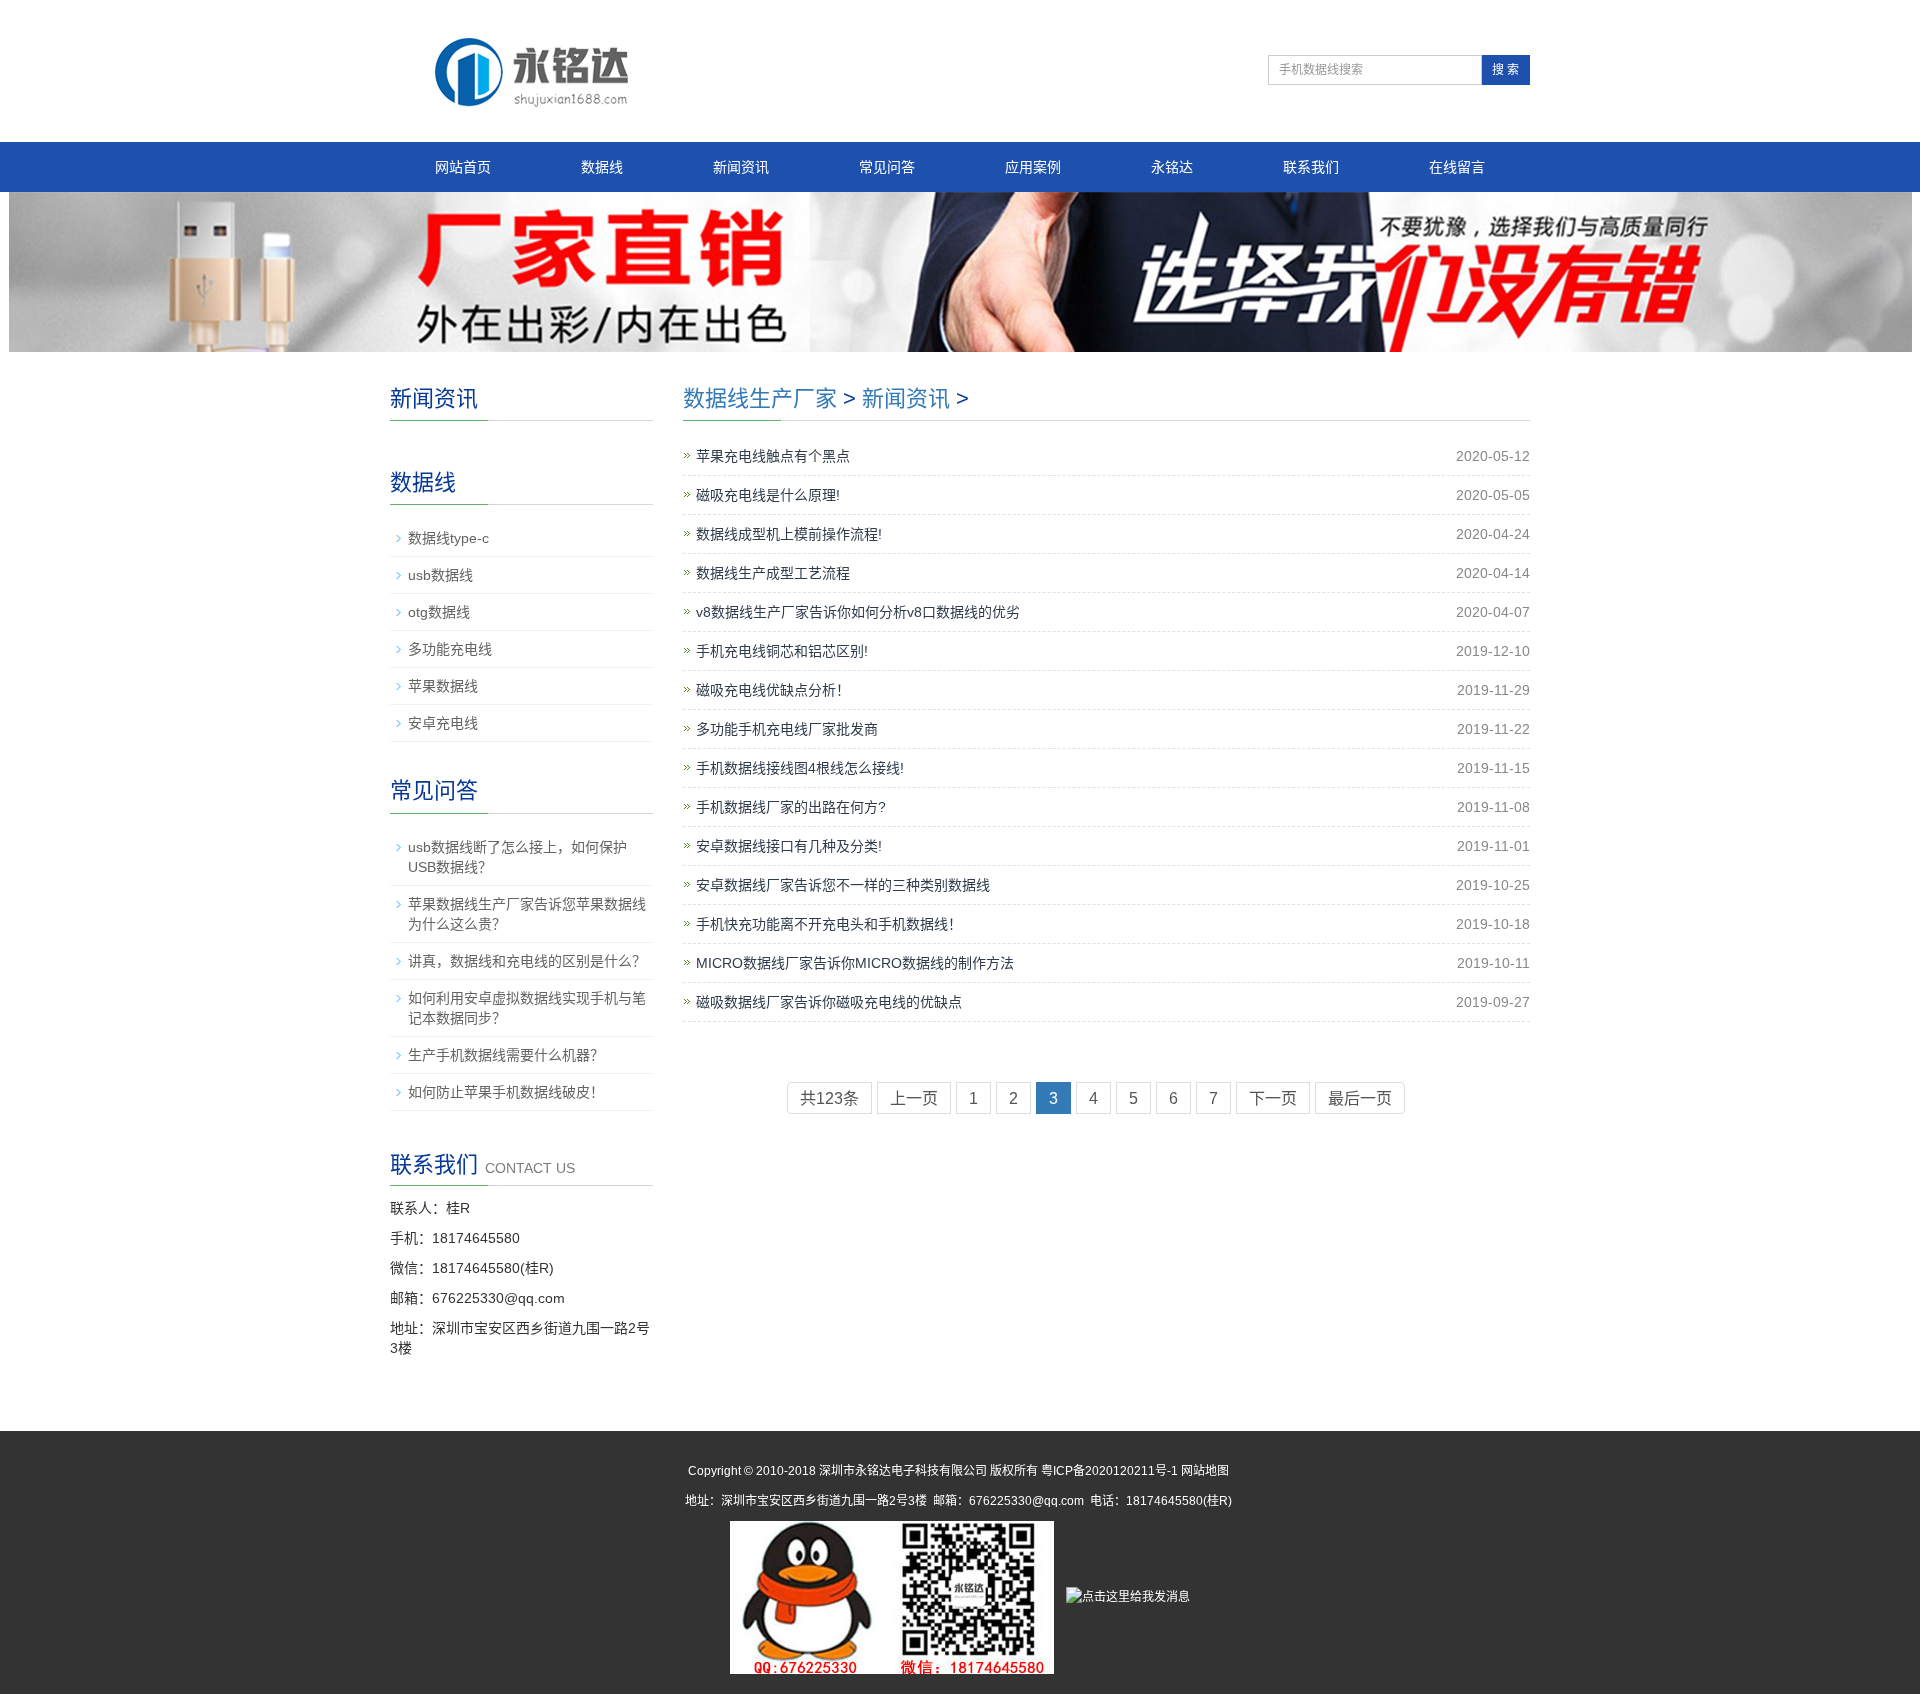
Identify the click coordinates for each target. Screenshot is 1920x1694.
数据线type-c (448, 538)
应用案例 (1033, 167)
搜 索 (1505, 70)
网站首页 (463, 167)
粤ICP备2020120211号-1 (1109, 1471)
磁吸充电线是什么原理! (768, 495)
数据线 (602, 167)
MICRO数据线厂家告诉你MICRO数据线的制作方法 (855, 963)
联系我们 (1311, 167)
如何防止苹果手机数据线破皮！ (506, 1092)
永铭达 (1172, 167)
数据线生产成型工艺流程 (773, 573)
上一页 (914, 1098)
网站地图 (1205, 1471)
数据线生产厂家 (760, 398)
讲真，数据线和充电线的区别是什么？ (527, 961)
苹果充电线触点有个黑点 (773, 456)
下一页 (1273, 1098)
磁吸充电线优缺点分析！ (773, 690)
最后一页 (1360, 1098)
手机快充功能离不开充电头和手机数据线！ (829, 924)
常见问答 (887, 167)
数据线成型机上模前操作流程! (789, 534)
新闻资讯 (741, 167)
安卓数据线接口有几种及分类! (789, 846)
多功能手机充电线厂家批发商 (787, 729)
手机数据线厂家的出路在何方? (791, 807)
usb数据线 (440, 575)
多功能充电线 (450, 649)
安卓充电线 (443, 723)
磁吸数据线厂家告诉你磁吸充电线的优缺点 (829, 1002)
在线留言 (1457, 167)
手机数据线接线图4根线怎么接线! (800, 768)
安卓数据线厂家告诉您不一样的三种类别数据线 (843, 885)
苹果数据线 (443, 686)
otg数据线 (439, 612)
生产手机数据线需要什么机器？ (506, 1055)
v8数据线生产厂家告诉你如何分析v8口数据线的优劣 (858, 612)
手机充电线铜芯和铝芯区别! (782, 651)
